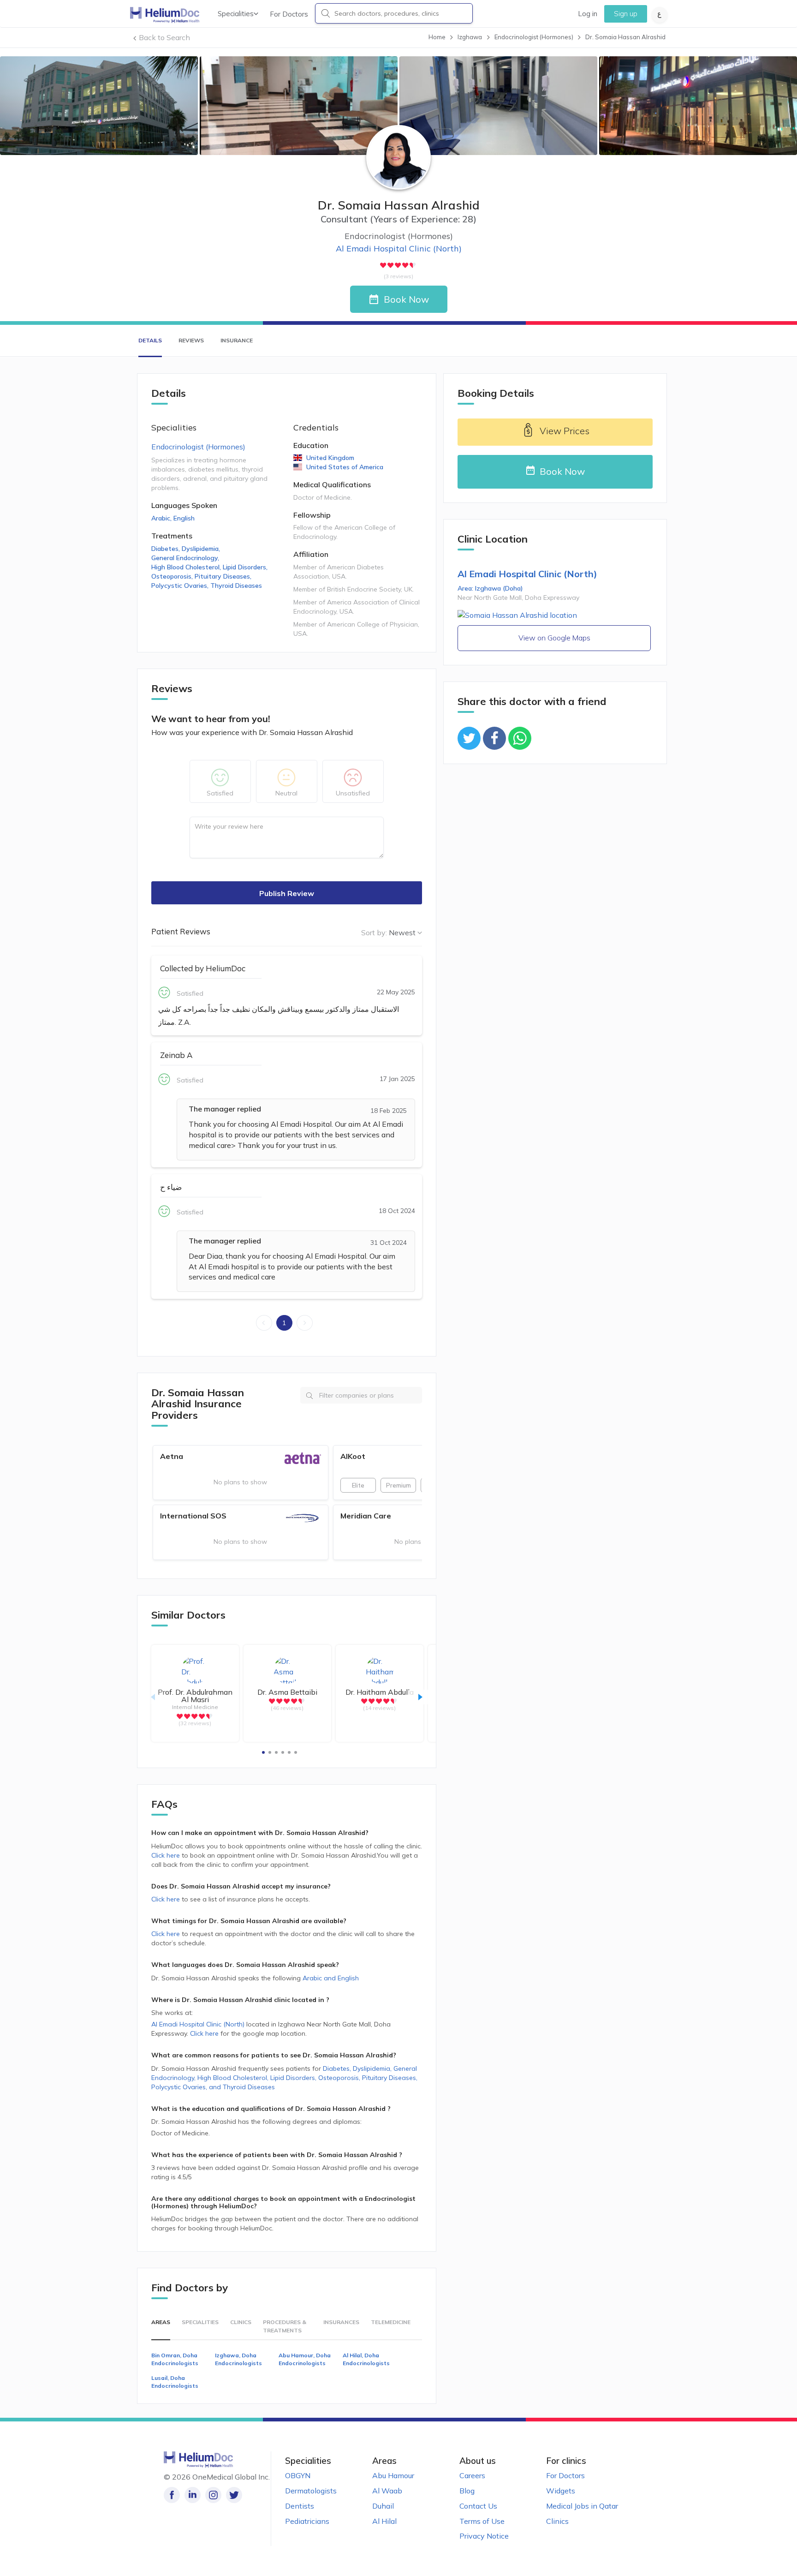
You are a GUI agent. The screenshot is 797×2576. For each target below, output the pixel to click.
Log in (588, 14)
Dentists (300, 2506)
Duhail (383, 2506)
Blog (467, 2491)
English (184, 518)
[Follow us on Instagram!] (213, 2495)
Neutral (286, 793)
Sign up (626, 14)
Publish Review (287, 893)
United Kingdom (330, 458)
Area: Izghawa (490, 588)
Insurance (237, 340)
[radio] (383, 265)
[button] (263, 1752)
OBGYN (298, 2475)
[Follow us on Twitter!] (234, 2495)
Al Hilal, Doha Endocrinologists (366, 2359)
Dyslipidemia (201, 549)
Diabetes (166, 549)
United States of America (345, 467)
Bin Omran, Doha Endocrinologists (175, 2359)
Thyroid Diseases (236, 586)
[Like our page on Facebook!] (172, 2495)
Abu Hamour (393, 2475)
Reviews (191, 340)
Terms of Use (482, 2521)
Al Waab (387, 2491)
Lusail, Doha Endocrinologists (175, 2382)
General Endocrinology (185, 558)
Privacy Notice (484, 2536)
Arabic (161, 518)
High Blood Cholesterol (186, 567)
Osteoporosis (172, 576)
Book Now (406, 299)
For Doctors (289, 14)
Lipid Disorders (245, 567)
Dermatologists (311, 2491)
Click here (167, 1855)
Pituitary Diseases (223, 576)
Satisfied (220, 793)
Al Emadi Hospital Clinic (399, 248)
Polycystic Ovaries (180, 586)
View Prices (565, 431)
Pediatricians (307, 2521)
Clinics (557, 2521)
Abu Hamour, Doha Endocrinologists (305, 2359)
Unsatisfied (353, 793)
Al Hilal (384, 2521)
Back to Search (164, 37)
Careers (472, 2475)
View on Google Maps (554, 638)
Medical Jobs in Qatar (582, 2506)
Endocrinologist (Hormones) (198, 447)
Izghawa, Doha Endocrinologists (238, 2359)
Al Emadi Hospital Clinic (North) (198, 2024)
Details (150, 340)
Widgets (561, 2491)
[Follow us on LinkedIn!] (193, 2495)
